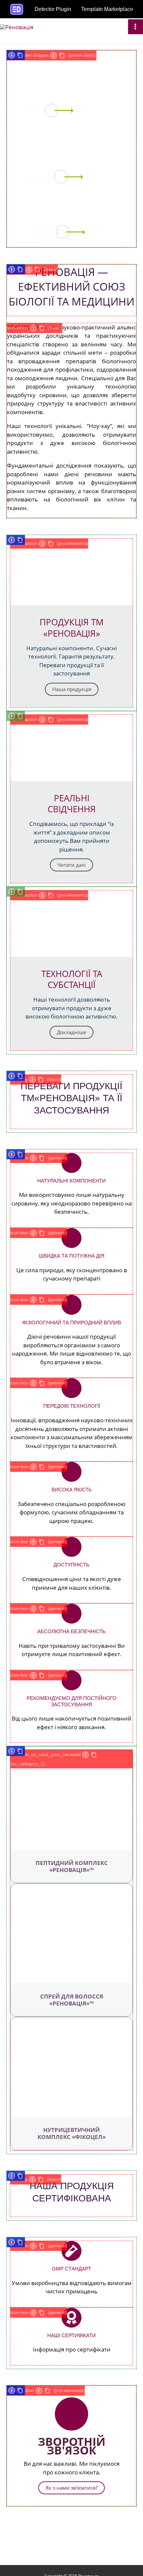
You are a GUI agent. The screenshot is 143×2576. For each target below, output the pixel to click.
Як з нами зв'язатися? (71, 2488)
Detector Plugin (53, 9)
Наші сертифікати (71, 2335)
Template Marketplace (107, 9)
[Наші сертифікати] (71, 2318)
